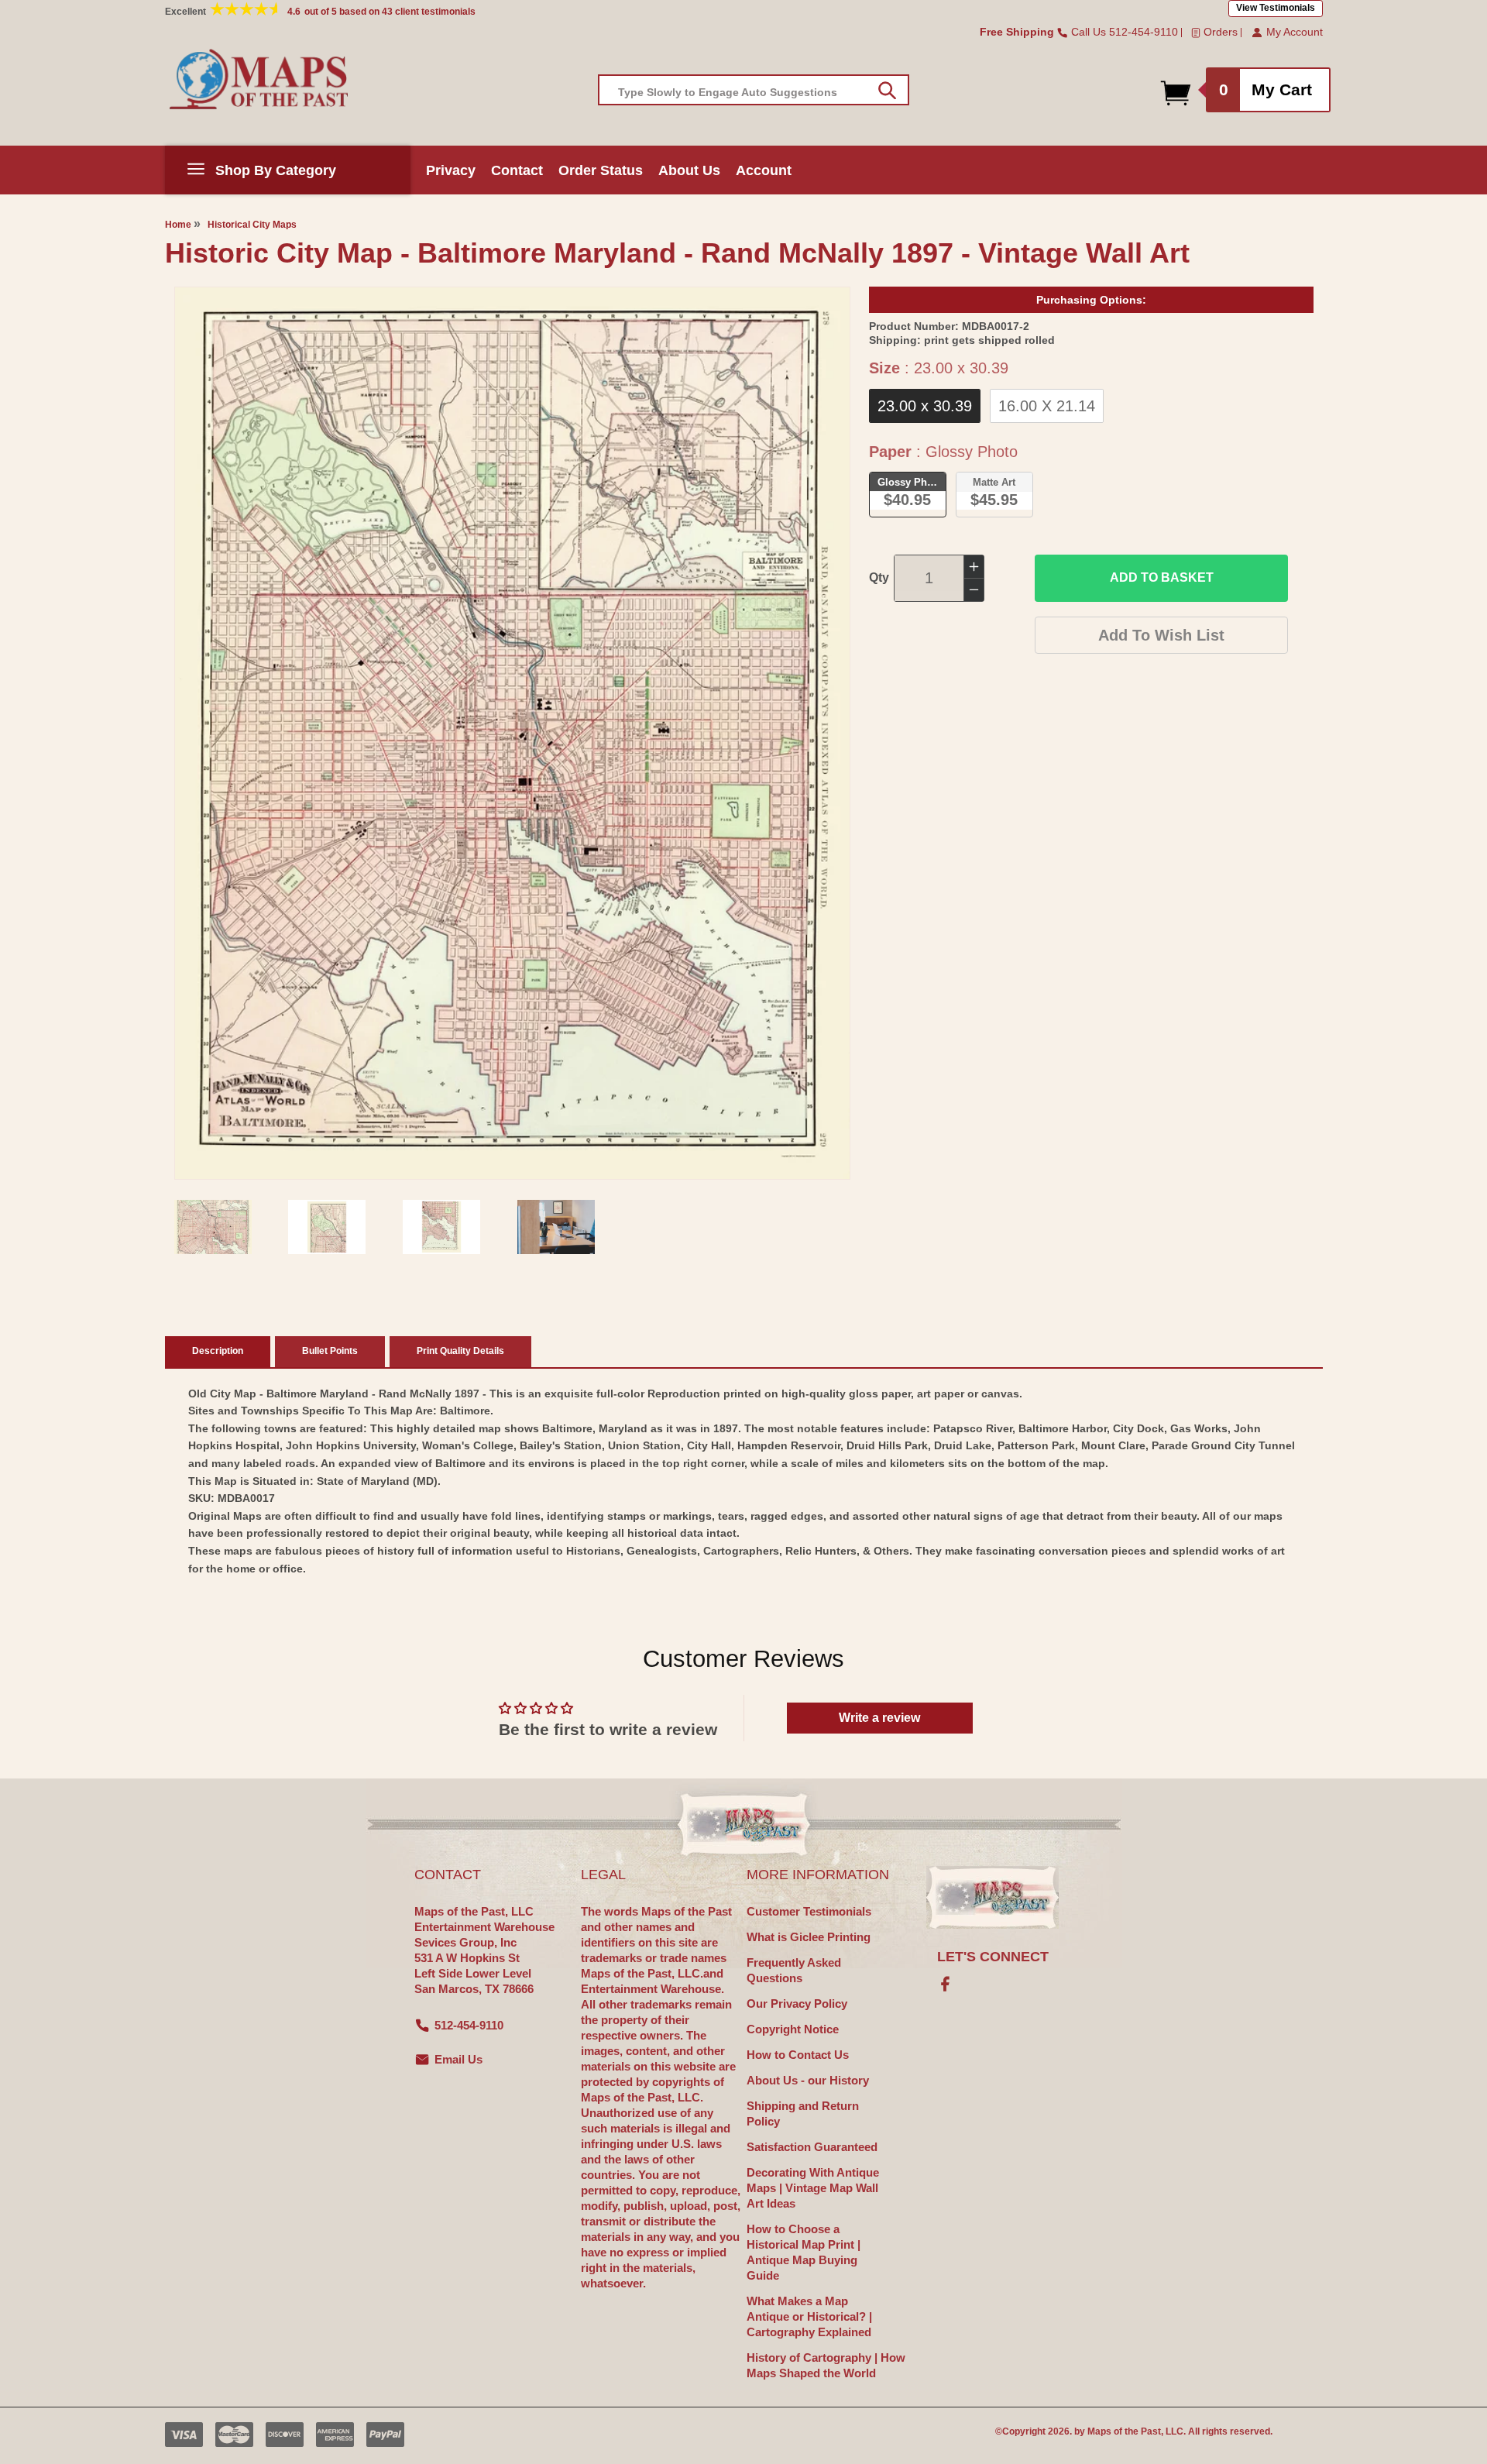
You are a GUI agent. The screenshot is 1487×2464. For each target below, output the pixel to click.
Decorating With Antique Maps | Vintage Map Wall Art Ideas (813, 2188)
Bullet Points (330, 1351)
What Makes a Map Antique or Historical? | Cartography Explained (809, 2316)
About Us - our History (808, 2080)
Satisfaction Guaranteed (812, 2147)
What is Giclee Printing (809, 1937)
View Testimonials (1276, 8)
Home (178, 225)
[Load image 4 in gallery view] (556, 1227)
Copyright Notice (793, 2029)
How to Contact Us (798, 2055)
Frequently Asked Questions (794, 1970)
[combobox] (754, 90)
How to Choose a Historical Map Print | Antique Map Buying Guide (804, 2252)
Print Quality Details (460, 1351)
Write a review (879, 1718)
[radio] (925, 406)
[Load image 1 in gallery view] (213, 1227)
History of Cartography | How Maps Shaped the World (826, 2365)
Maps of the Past (1124, 2431)
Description (218, 1351)
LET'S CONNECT (993, 1957)
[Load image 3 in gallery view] (441, 1227)
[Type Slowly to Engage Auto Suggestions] (887, 91)
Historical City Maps (252, 225)
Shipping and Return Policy (803, 2113)
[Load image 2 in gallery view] (327, 1227)
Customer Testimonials (809, 1911)
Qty (879, 577)
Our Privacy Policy (797, 2004)
